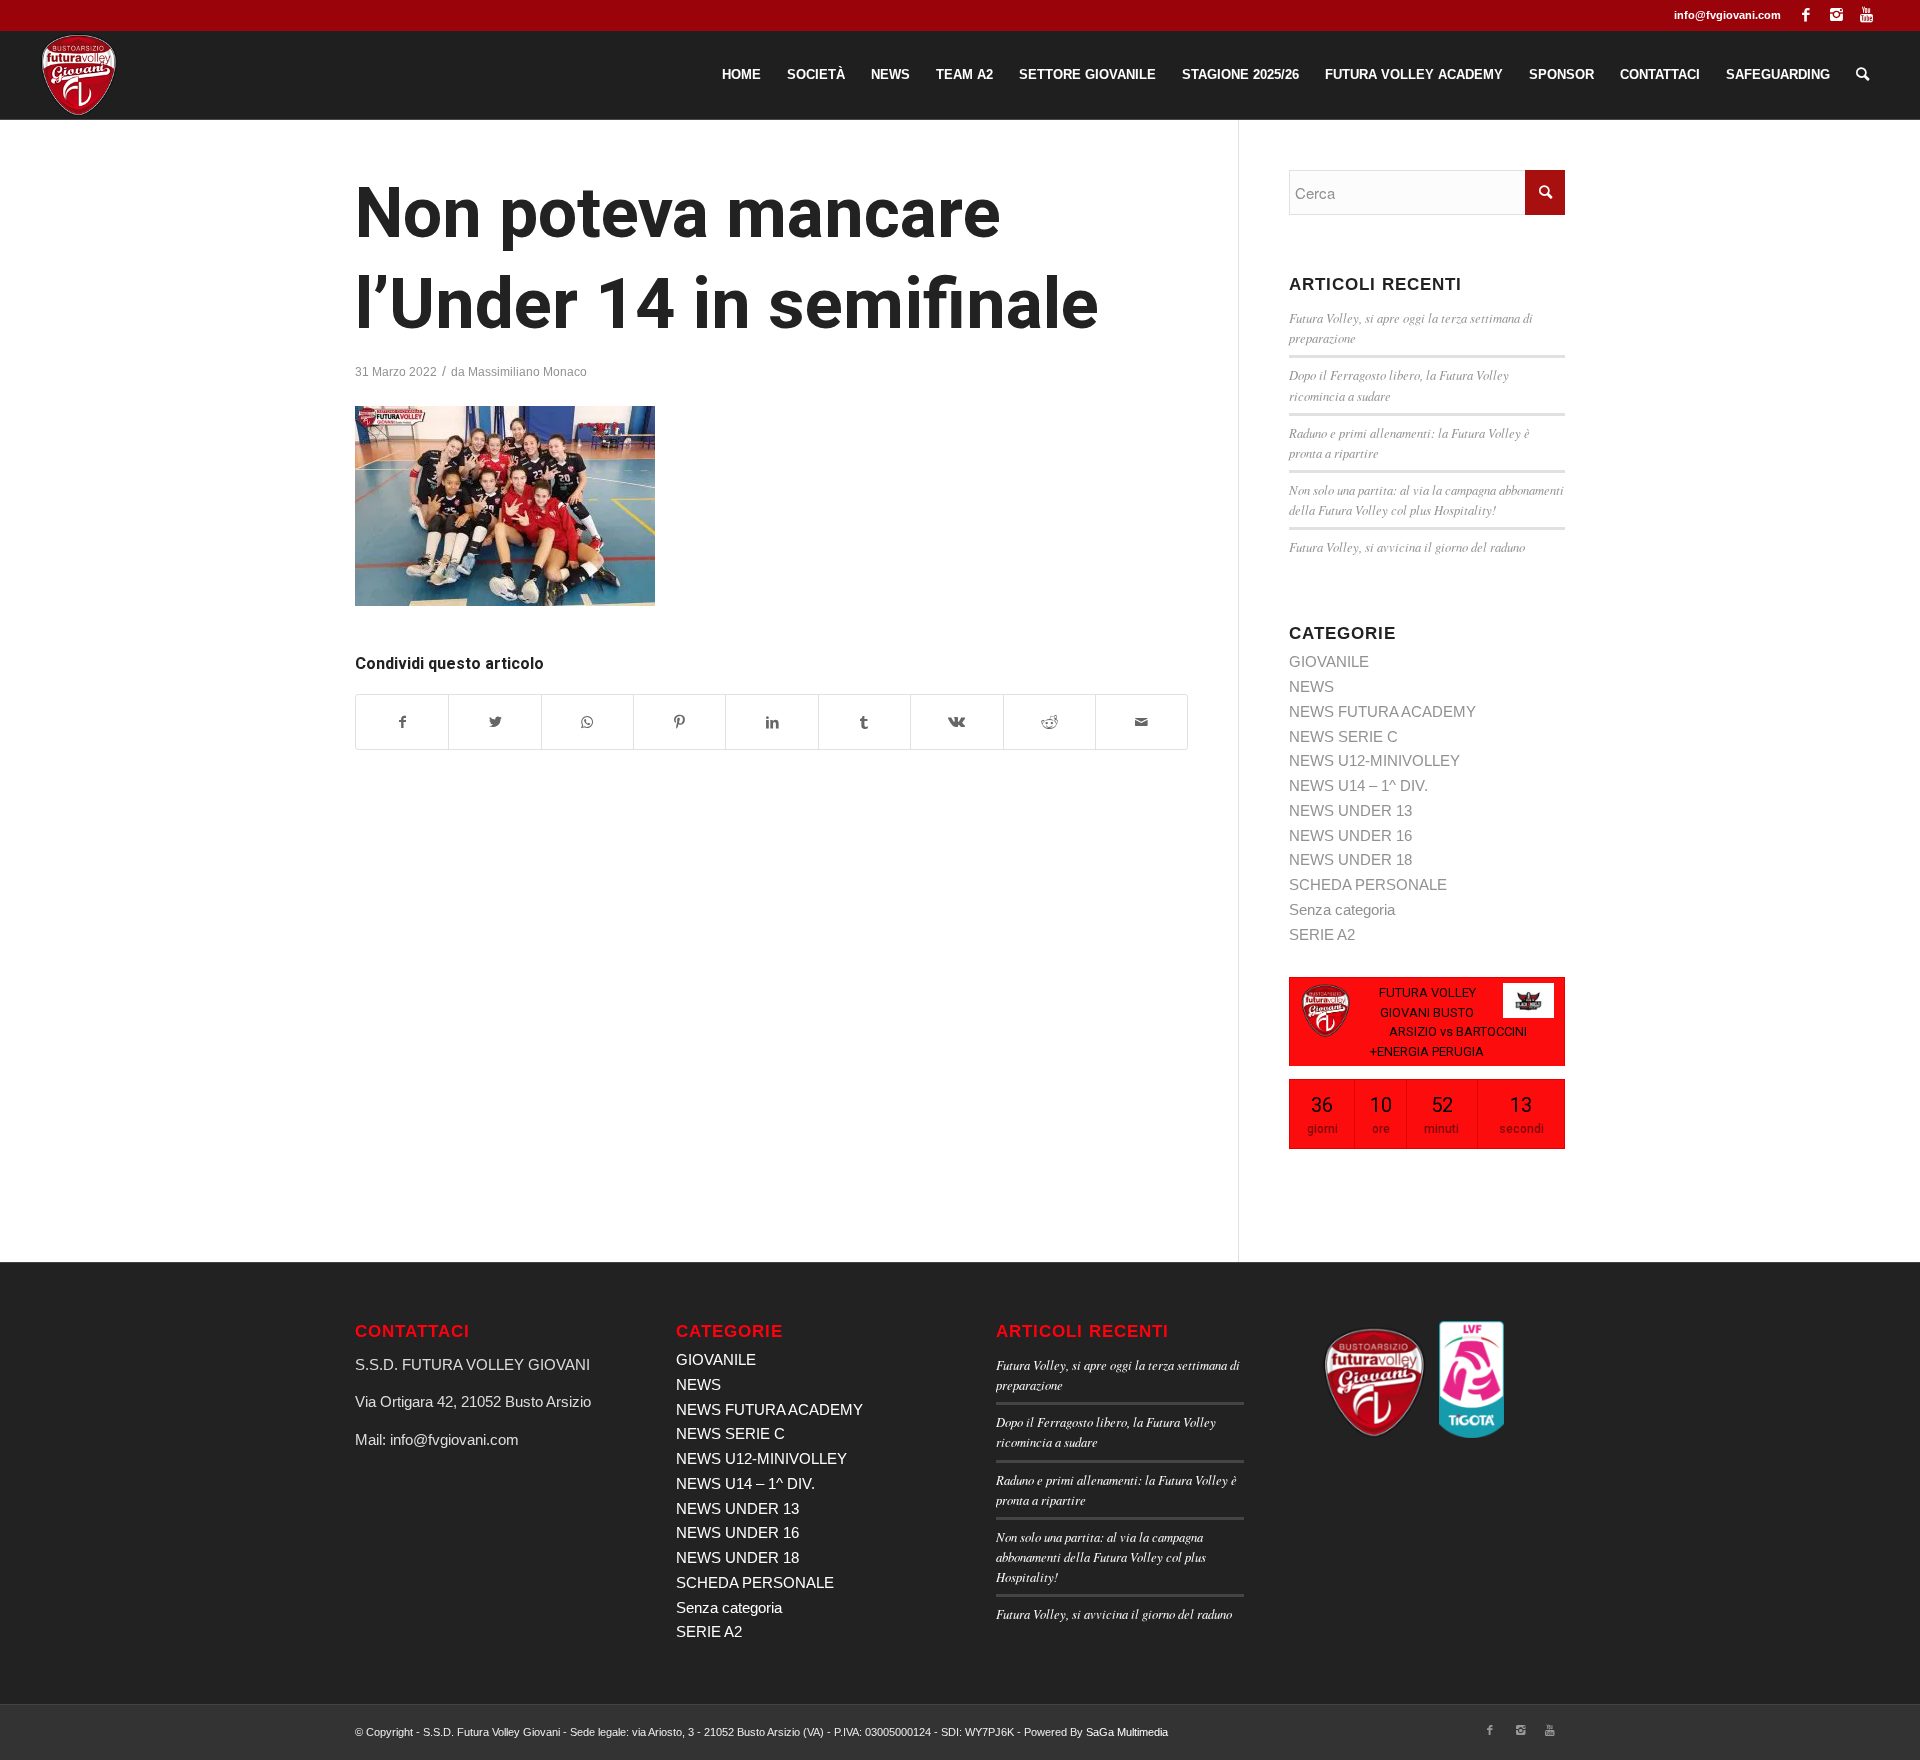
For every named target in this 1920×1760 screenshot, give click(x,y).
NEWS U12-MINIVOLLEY (1374, 760)
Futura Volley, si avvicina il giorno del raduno (1407, 546)
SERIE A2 (1322, 934)
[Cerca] (1862, 75)
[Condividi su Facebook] (402, 722)
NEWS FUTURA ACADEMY (1382, 711)
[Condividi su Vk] (956, 722)
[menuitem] (741, 75)
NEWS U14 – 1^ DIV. (1358, 785)
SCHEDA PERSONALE (1368, 884)
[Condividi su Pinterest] (679, 722)
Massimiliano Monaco (527, 372)
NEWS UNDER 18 (1350, 859)
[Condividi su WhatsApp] (587, 722)
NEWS (1311, 686)
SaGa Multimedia (1127, 1732)
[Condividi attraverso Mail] (1141, 722)
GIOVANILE (1329, 661)
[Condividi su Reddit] (1049, 722)
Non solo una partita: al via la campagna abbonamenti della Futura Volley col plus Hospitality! (1101, 1556)
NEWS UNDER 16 (1350, 835)
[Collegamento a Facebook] (1806, 15)
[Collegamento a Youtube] (1867, 15)
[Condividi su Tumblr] (864, 722)
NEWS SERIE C (1343, 736)
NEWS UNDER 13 (1350, 810)
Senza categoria (1342, 909)
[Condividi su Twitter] (494, 722)
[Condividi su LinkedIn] (771, 722)
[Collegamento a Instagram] (1836, 15)
